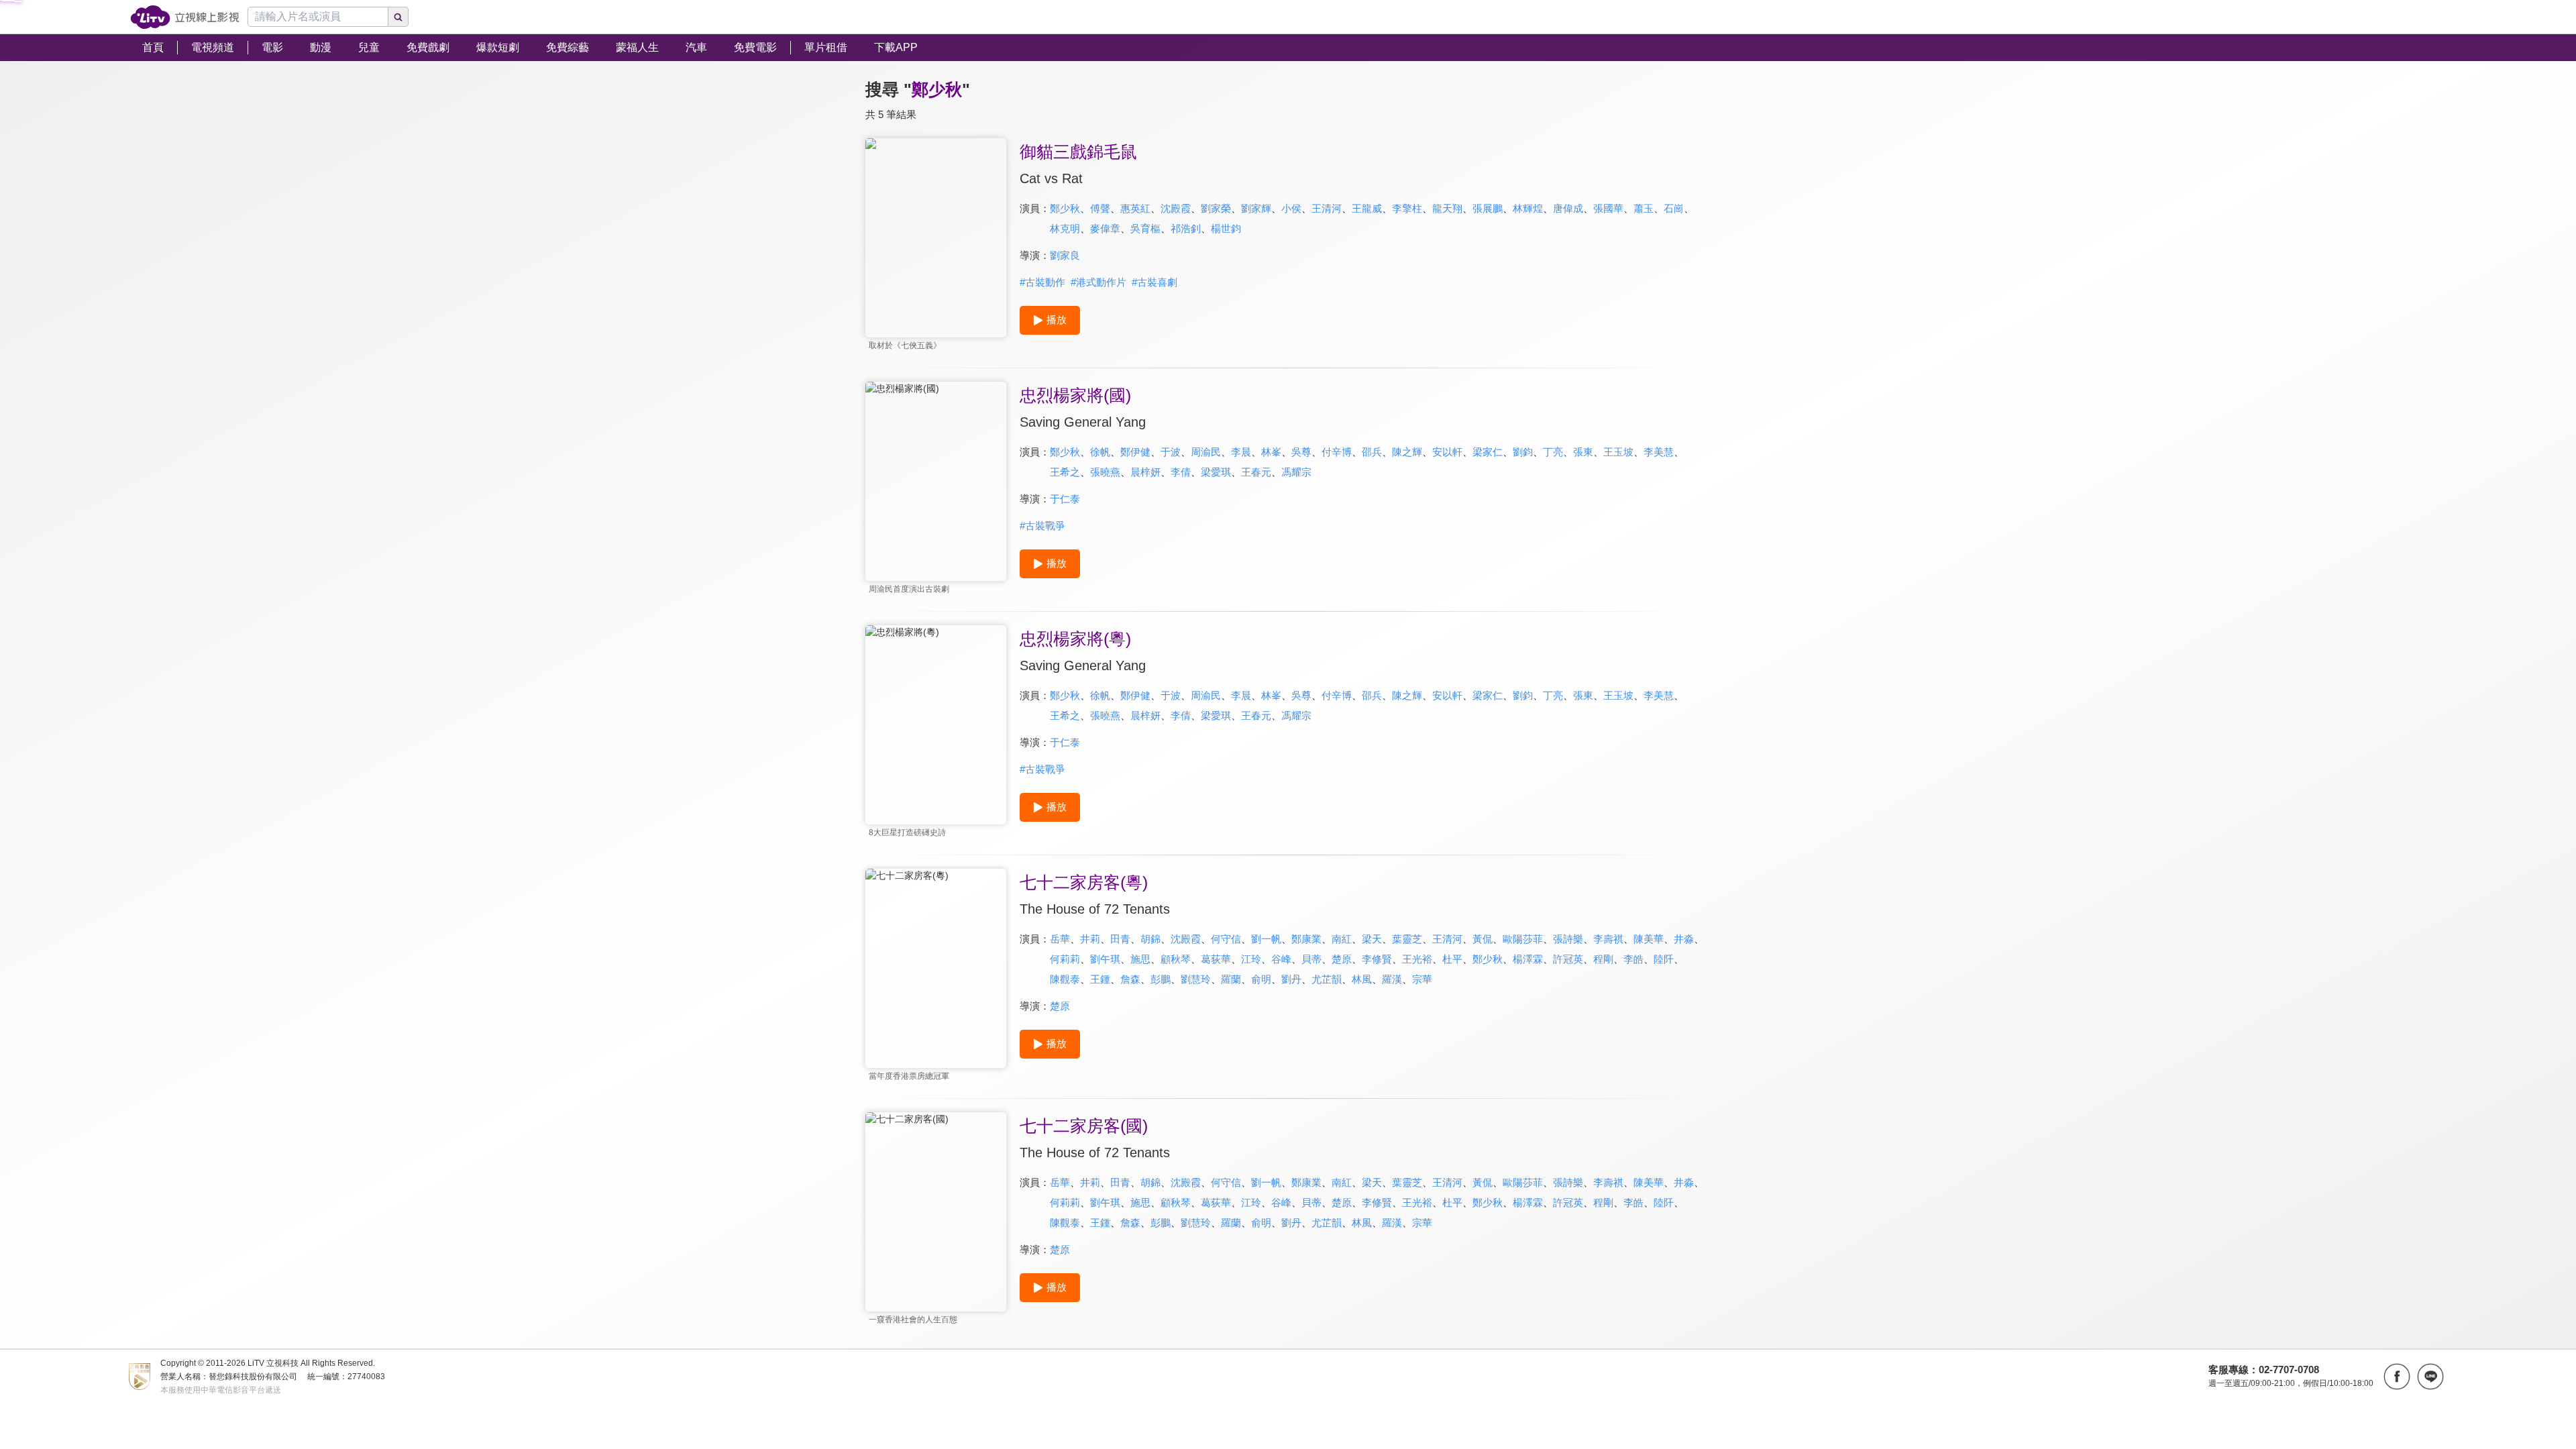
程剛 (1603, 959)
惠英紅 (1135, 208)
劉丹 (1291, 979)
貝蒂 (1311, 959)
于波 (1171, 452)
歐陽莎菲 (1523, 939)
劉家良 (1065, 255)
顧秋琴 (1176, 959)
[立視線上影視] (185, 17)
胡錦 (1150, 939)
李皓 (1633, 959)
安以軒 (1447, 452)
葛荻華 (1216, 959)
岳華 (1060, 939)
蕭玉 (1644, 208)
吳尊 (1301, 452)
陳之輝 (1407, 452)
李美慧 (1659, 452)
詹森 (1130, 979)
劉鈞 (1523, 452)
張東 (1583, 452)
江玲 (1251, 959)
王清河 (1327, 208)
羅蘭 (1231, 979)
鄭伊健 (1135, 452)
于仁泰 (1065, 499)
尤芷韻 (1327, 979)
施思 (1140, 959)
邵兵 (1372, 452)
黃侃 (1483, 939)
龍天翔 (1447, 208)
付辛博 (1337, 452)
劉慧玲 (1196, 979)
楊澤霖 (1528, 959)
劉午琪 (1105, 959)
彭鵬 (1161, 979)
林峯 (1271, 452)
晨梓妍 (1145, 472)
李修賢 (1377, 959)
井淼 (1684, 939)
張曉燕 (1105, 472)
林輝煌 (1528, 208)
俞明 (1261, 979)
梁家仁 (1488, 452)
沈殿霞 (1176, 208)
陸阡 (1664, 959)
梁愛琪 (1216, 472)
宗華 (1422, 979)
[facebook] (2397, 1377)
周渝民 (1206, 452)
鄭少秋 (1065, 208)
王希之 (1065, 472)
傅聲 (1100, 208)
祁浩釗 (1186, 228)
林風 (1362, 979)
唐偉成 (1568, 208)
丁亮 (1553, 452)
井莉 (1090, 939)
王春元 (1256, 472)
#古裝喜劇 (1155, 282)
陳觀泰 (1065, 979)
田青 (1120, 939)
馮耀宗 (1296, 472)
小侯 (1291, 208)
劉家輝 (1256, 208)
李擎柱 (1407, 208)
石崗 (1674, 208)
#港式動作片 (1098, 282)
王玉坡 (1618, 452)
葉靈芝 (1407, 939)
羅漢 (1392, 979)
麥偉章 (1105, 228)
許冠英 (1568, 959)
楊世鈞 (1226, 228)
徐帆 (1100, 452)
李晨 (1241, 452)
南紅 (1342, 939)
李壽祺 (1608, 939)
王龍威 (1367, 208)
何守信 (1226, 939)
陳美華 (1649, 939)
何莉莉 (1065, 959)
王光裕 (1417, 959)
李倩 (1181, 472)
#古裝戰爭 (1042, 526)
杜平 (1452, 959)
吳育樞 (1145, 228)
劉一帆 (1266, 939)
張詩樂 (1568, 939)
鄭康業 (1306, 939)
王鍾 (1100, 979)
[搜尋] (398, 17)
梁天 (1372, 939)
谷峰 (1281, 959)
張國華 (1608, 208)
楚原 (1342, 959)
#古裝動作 (1042, 282)
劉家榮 (1216, 208)
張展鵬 (1488, 208)
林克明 (1065, 228)
